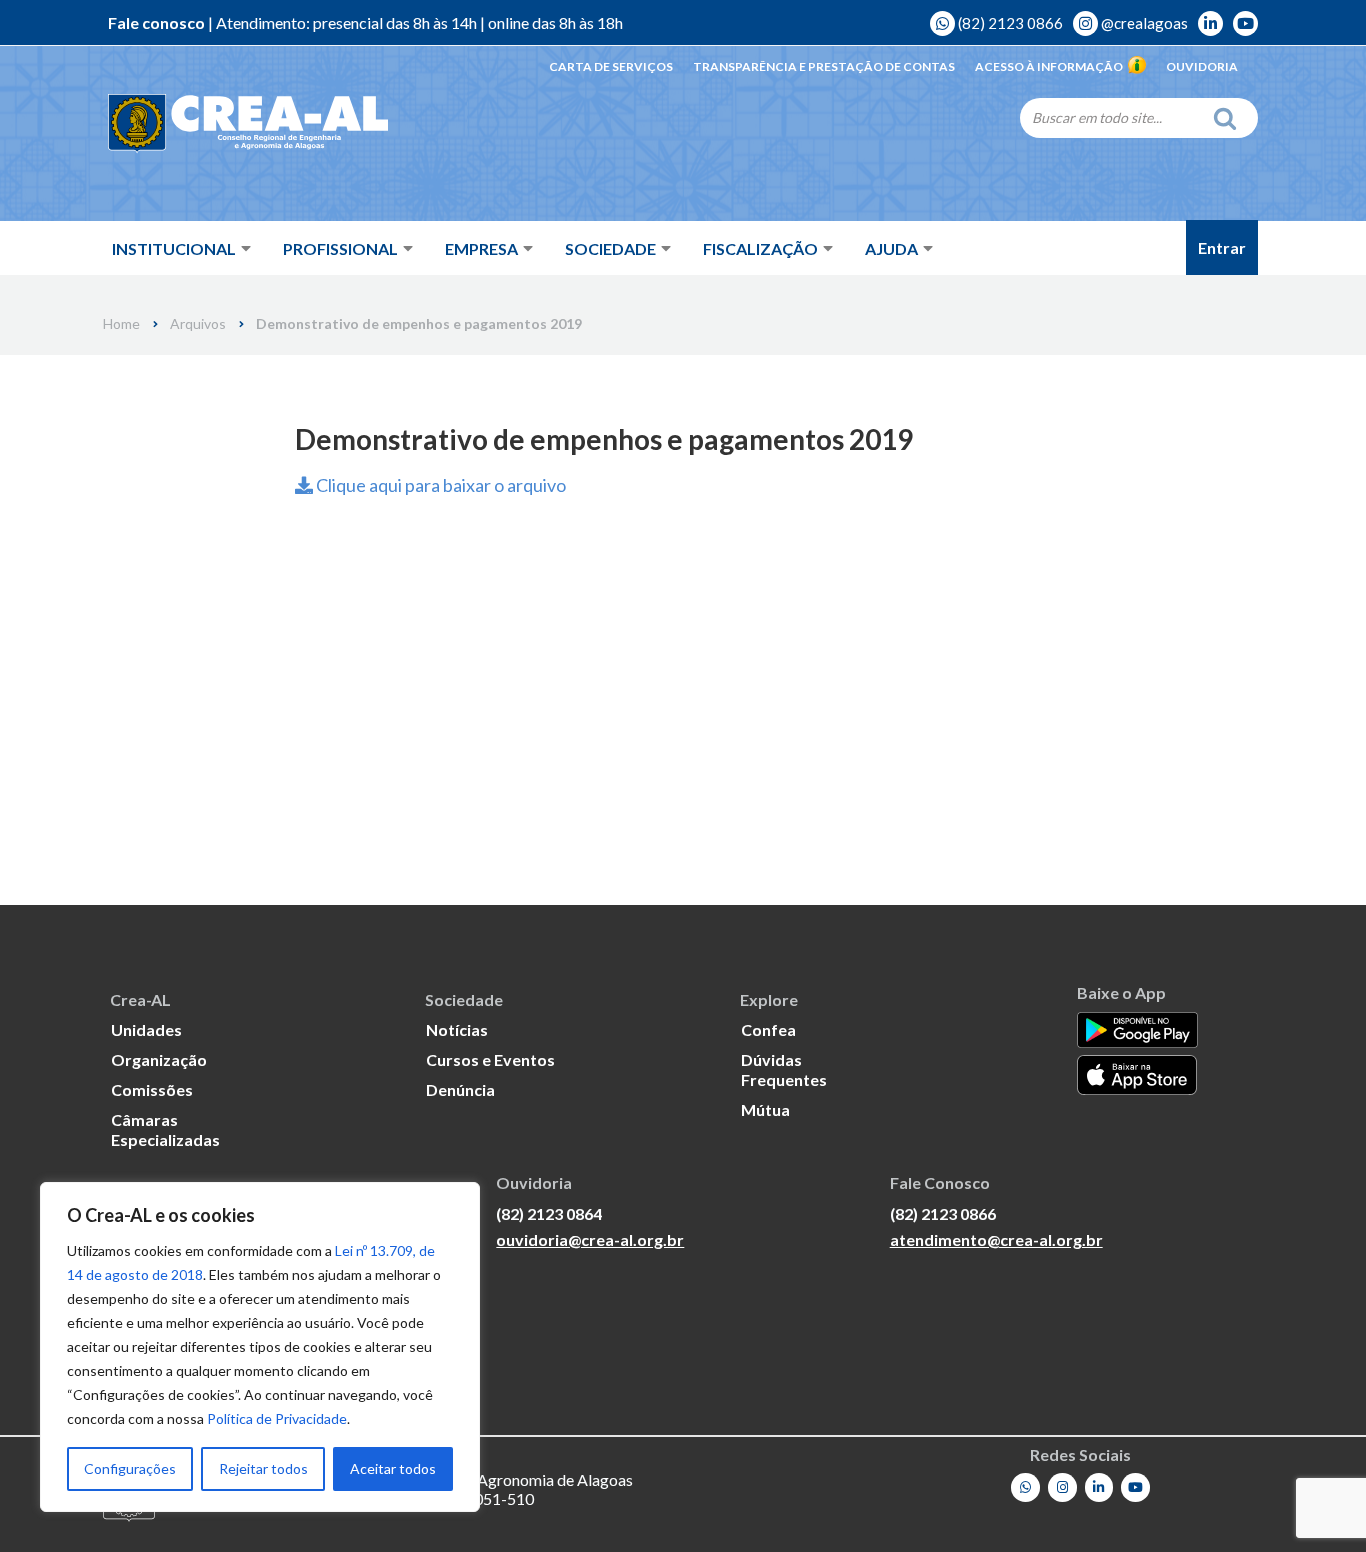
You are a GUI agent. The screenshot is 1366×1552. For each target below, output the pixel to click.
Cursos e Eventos (490, 1059)
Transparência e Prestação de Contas (824, 66)
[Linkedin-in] (1099, 1487)
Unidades (146, 1029)
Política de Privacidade (277, 1418)
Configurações (130, 1468)
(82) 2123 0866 (1009, 23)
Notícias (457, 1029)
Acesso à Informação (1049, 66)
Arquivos (198, 324)
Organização (159, 1059)
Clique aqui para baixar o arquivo (439, 485)
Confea (768, 1029)
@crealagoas (1143, 23)
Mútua (765, 1109)
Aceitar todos (393, 1468)
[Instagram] (1062, 1487)
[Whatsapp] (1025, 1487)
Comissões (152, 1089)
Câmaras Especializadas (165, 1129)
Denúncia (460, 1089)
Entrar (1222, 247)
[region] (260, 1347)
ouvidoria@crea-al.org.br (590, 1239)
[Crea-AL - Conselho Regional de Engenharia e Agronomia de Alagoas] (248, 124)
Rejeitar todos (263, 1468)
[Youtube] (1135, 1487)
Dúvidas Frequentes (784, 1069)
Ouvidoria (1202, 66)
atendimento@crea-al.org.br (996, 1239)
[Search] (1230, 118)
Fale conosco (156, 22)
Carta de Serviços (611, 66)
